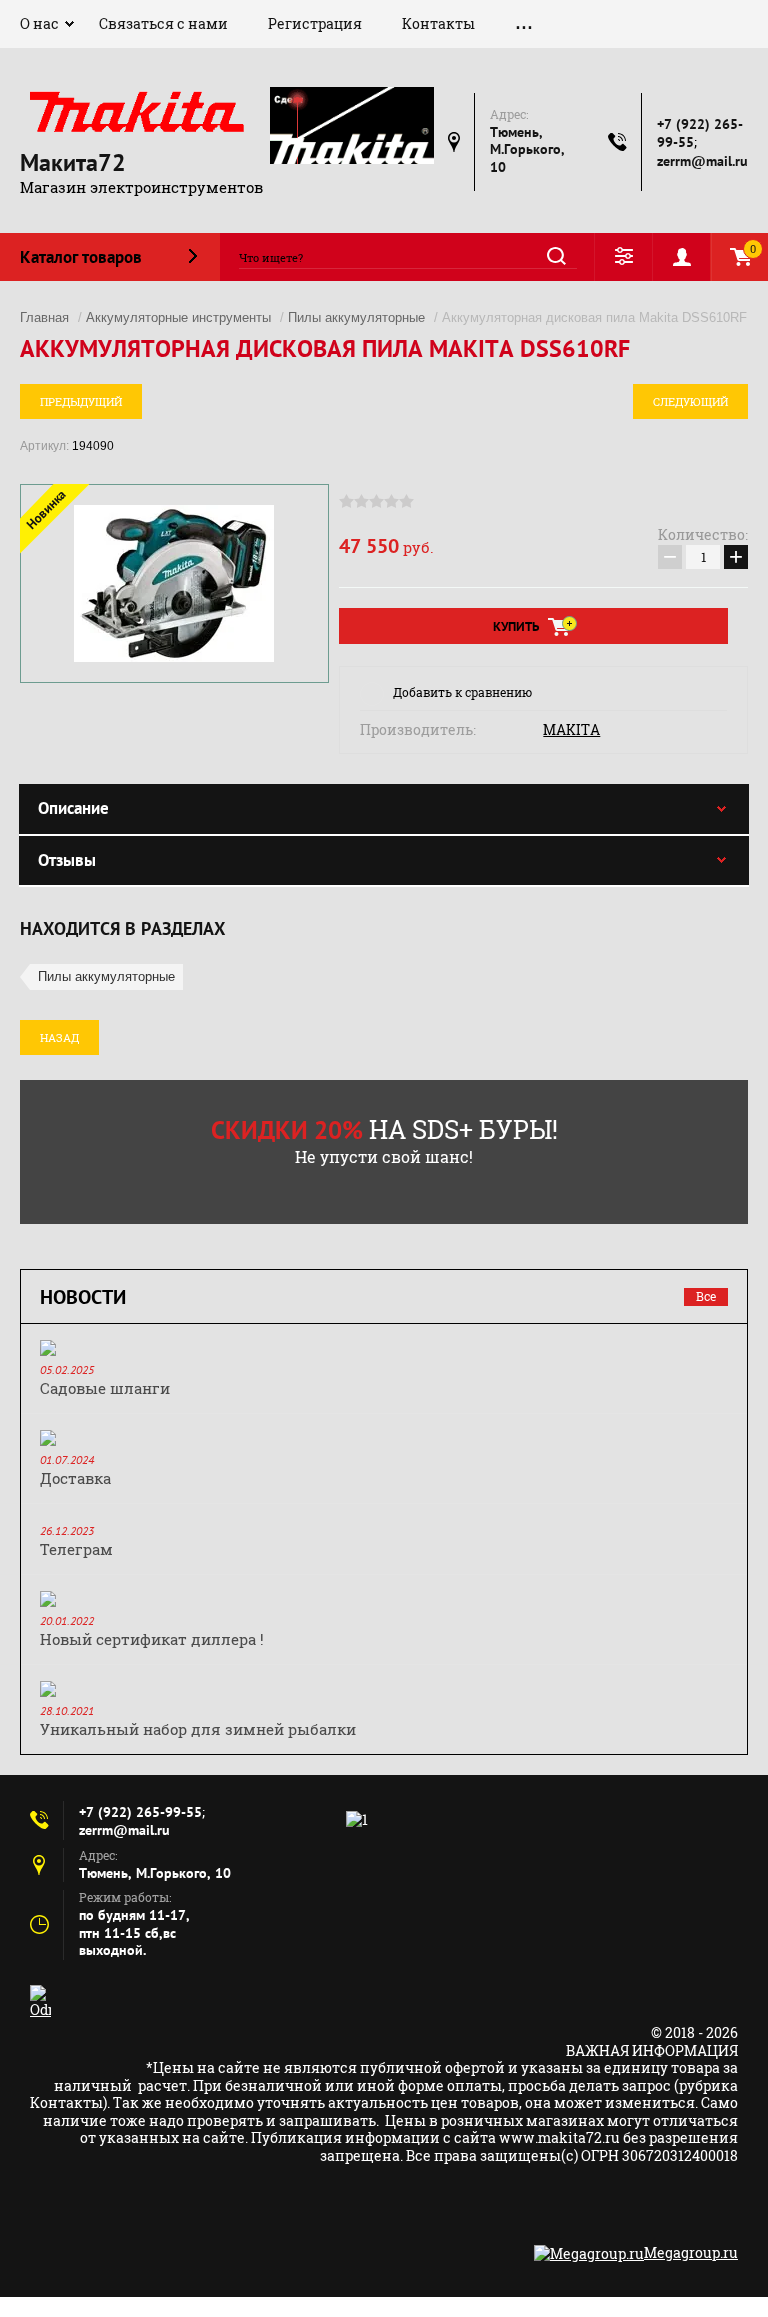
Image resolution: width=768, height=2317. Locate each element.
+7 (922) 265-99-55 (140, 1812)
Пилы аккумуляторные (356, 317)
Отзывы (67, 860)
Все (706, 1296)
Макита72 (73, 162)
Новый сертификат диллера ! (152, 1639)
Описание (73, 808)
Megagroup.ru (691, 2252)
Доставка (75, 1478)
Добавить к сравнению (462, 692)
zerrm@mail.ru (702, 161)
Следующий (690, 401)
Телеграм (76, 1549)
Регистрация (315, 23)
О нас (39, 23)
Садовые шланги (105, 1388)
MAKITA (571, 730)
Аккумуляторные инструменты (178, 317)
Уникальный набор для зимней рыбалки (198, 1729)
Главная (44, 317)
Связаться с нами (163, 23)
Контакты (438, 23)
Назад (59, 1037)
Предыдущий (81, 401)
